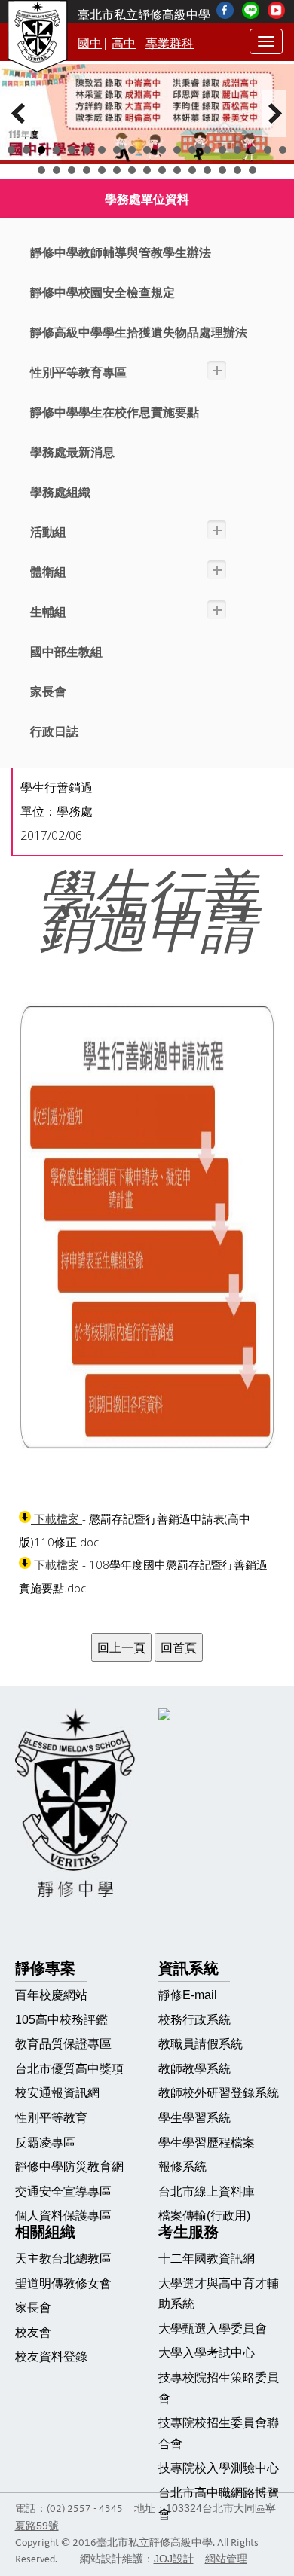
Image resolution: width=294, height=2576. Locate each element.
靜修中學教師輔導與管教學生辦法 (121, 253)
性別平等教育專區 (78, 372)
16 (237, 150)
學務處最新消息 (72, 452)
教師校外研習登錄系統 (219, 2093)
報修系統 (182, 2167)
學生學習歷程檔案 (207, 2143)
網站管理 (226, 2559)
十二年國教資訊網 (207, 2259)
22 (72, 170)
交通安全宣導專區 (63, 2191)
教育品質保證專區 (63, 2044)
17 (253, 150)
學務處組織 (60, 492)
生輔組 (48, 612)
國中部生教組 (66, 652)
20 (41, 170)
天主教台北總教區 (63, 2259)
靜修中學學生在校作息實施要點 (115, 412)
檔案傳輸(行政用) (204, 2216)
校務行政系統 (194, 2020)
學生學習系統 (194, 2118)
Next (274, 113)
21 (57, 170)
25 (117, 170)
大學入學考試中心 (207, 2353)
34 (253, 170)
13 (192, 150)
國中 (90, 43)
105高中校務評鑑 (61, 2020)
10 (147, 150)
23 (87, 170)
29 (177, 170)
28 (162, 170)
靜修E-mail (188, 1995)
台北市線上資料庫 (207, 2191)
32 (222, 170)
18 (268, 150)
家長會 (48, 692)
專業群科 (170, 43)
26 (132, 170)
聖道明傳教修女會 (63, 2283)
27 (147, 170)
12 (177, 150)
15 (222, 150)
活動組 (48, 532)
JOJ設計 (174, 2559)
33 (237, 170)
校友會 (33, 2332)
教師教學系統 (194, 2069)
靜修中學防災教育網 (69, 2167)
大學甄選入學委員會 (213, 2329)
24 (102, 170)
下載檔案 (57, 1519)
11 (162, 150)
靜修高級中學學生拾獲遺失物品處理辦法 (139, 333)
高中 (124, 43)
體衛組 (48, 572)
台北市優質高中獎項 (69, 2069)
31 (207, 170)
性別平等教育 (51, 2118)
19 (283, 150)
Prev (20, 113)
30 (192, 170)
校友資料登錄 (51, 2356)
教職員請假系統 (201, 2044)
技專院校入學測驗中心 (219, 2468)
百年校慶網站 (51, 1995)
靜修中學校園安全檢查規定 (103, 293)
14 (207, 150)
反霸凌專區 (45, 2143)
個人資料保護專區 (63, 2216)
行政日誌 (54, 732)
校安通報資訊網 (57, 2093)
